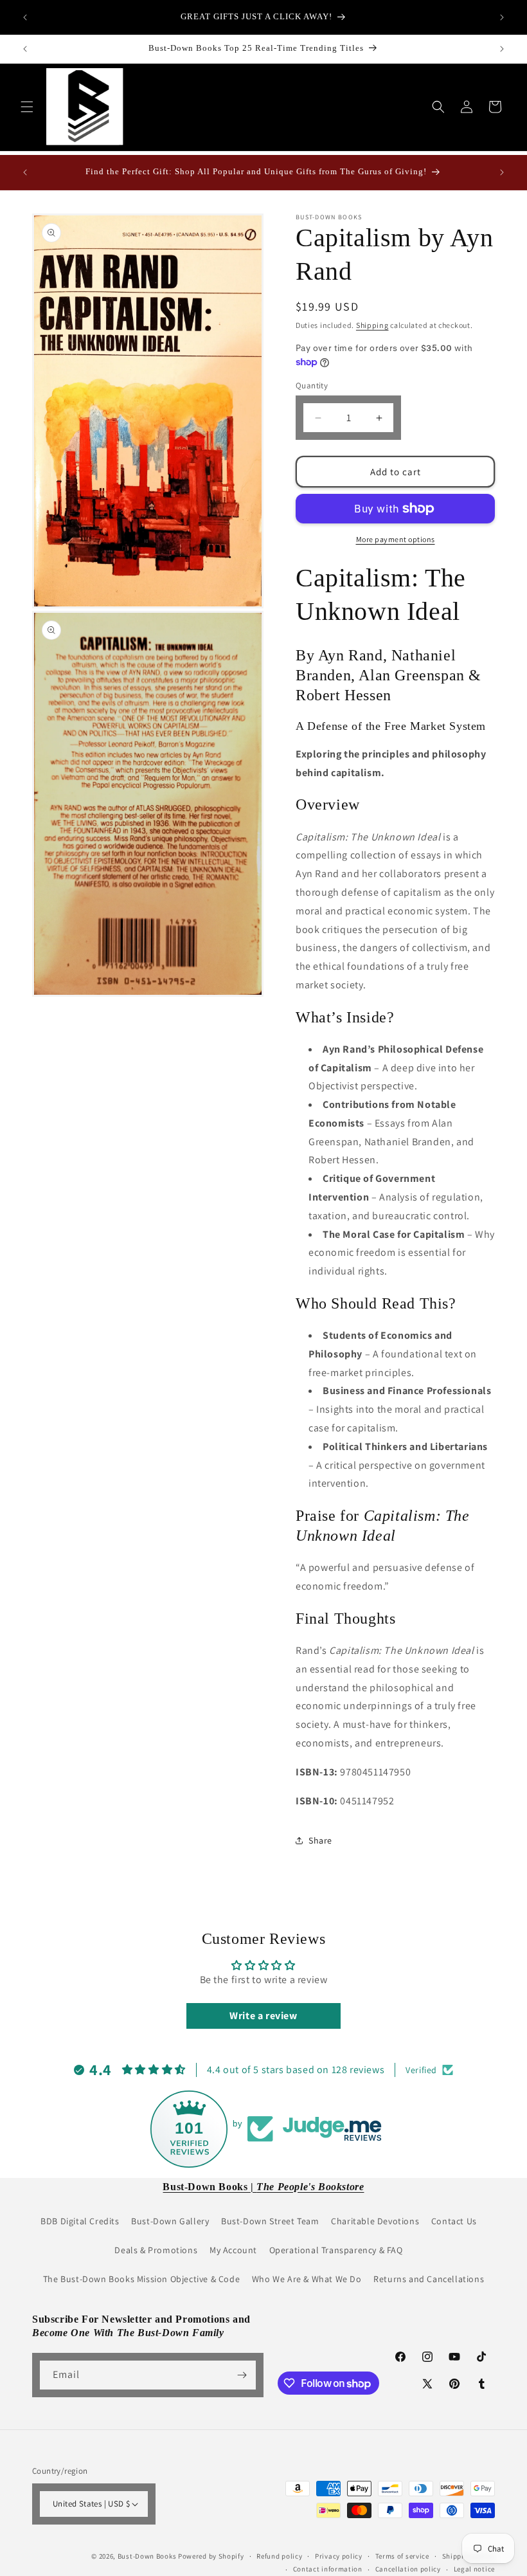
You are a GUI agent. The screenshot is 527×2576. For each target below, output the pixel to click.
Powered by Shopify (211, 2556)
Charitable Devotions (375, 2221)
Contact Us (454, 2221)
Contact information (328, 2569)
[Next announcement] (502, 17)
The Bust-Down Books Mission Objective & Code (141, 2279)
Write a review (263, 2016)
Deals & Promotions (156, 2250)
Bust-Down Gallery (170, 2221)
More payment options (396, 539)
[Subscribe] (242, 2375)
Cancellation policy (408, 2569)
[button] (27, 107)
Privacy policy (339, 2556)
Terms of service (402, 2556)
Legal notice (474, 2569)
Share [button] (320, 1840)
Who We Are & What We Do (307, 2279)
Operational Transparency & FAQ (336, 2250)
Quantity (312, 385)
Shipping (372, 325)
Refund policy (279, 2556)
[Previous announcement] (25, 17)
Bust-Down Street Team (270, 2221)
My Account (233, 2250)
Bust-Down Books (147, 2556)
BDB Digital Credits (80, 2221)
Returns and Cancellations (429, 2279)
